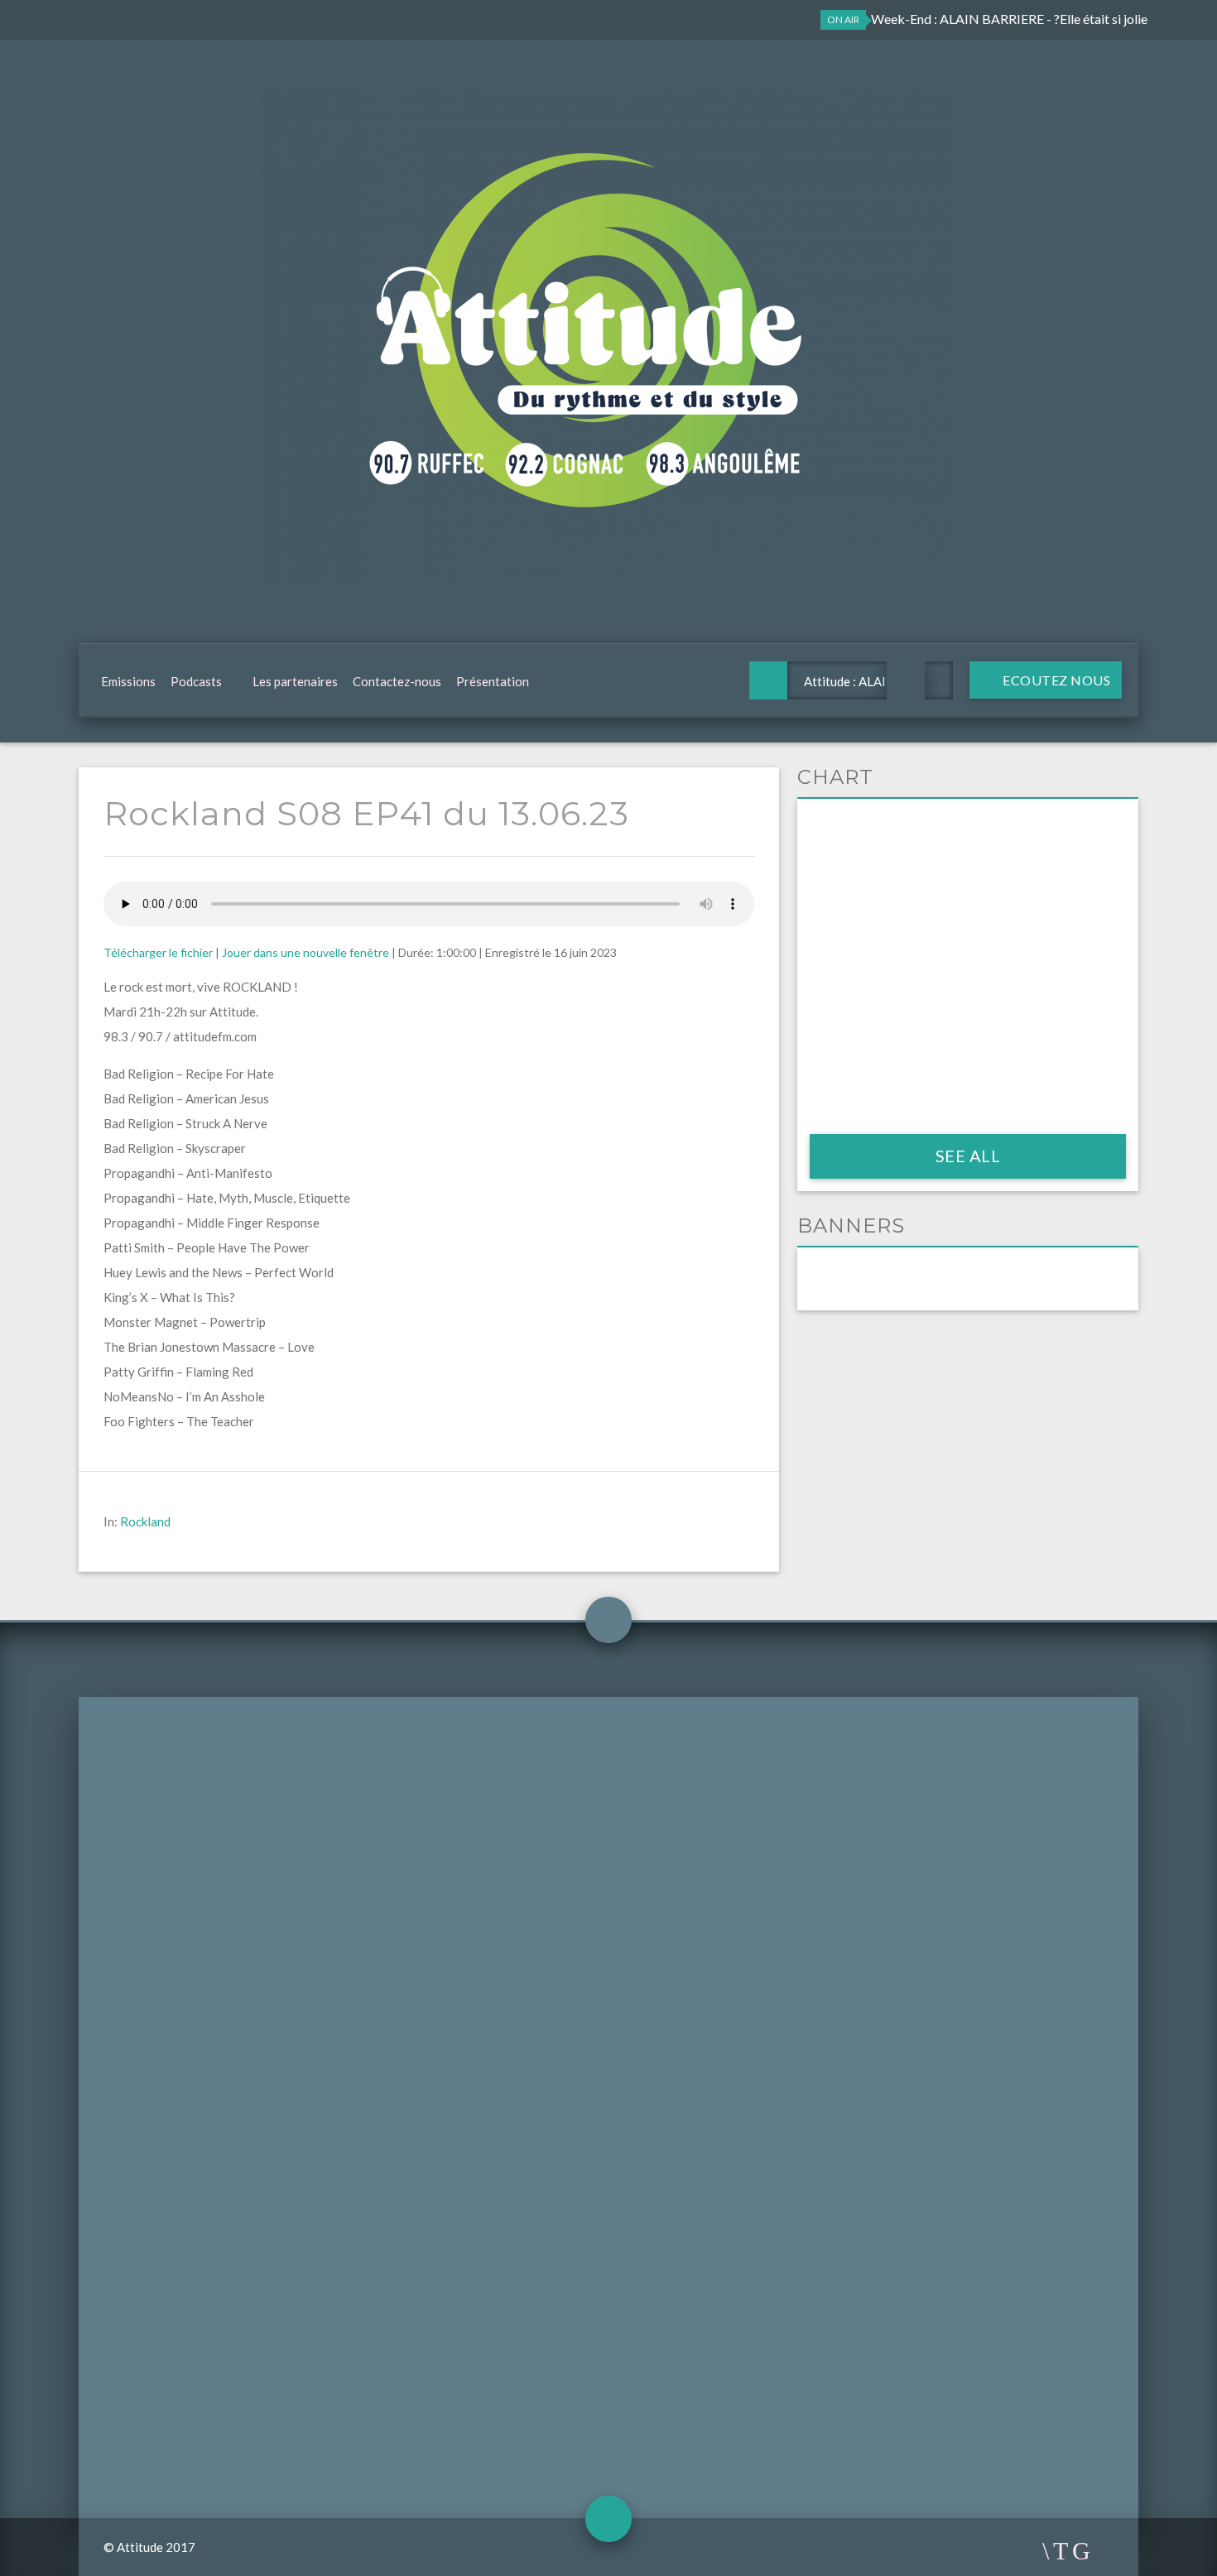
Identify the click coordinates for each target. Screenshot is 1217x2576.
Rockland (145, 1521)
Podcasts (196, 681)
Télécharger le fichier (158, 952)
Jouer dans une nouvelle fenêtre (305, 952)
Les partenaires (295, 681)
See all (968, 1156)
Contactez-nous (397, 681)
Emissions (128, 681)
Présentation (493, 681)
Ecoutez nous (1056, 680)
